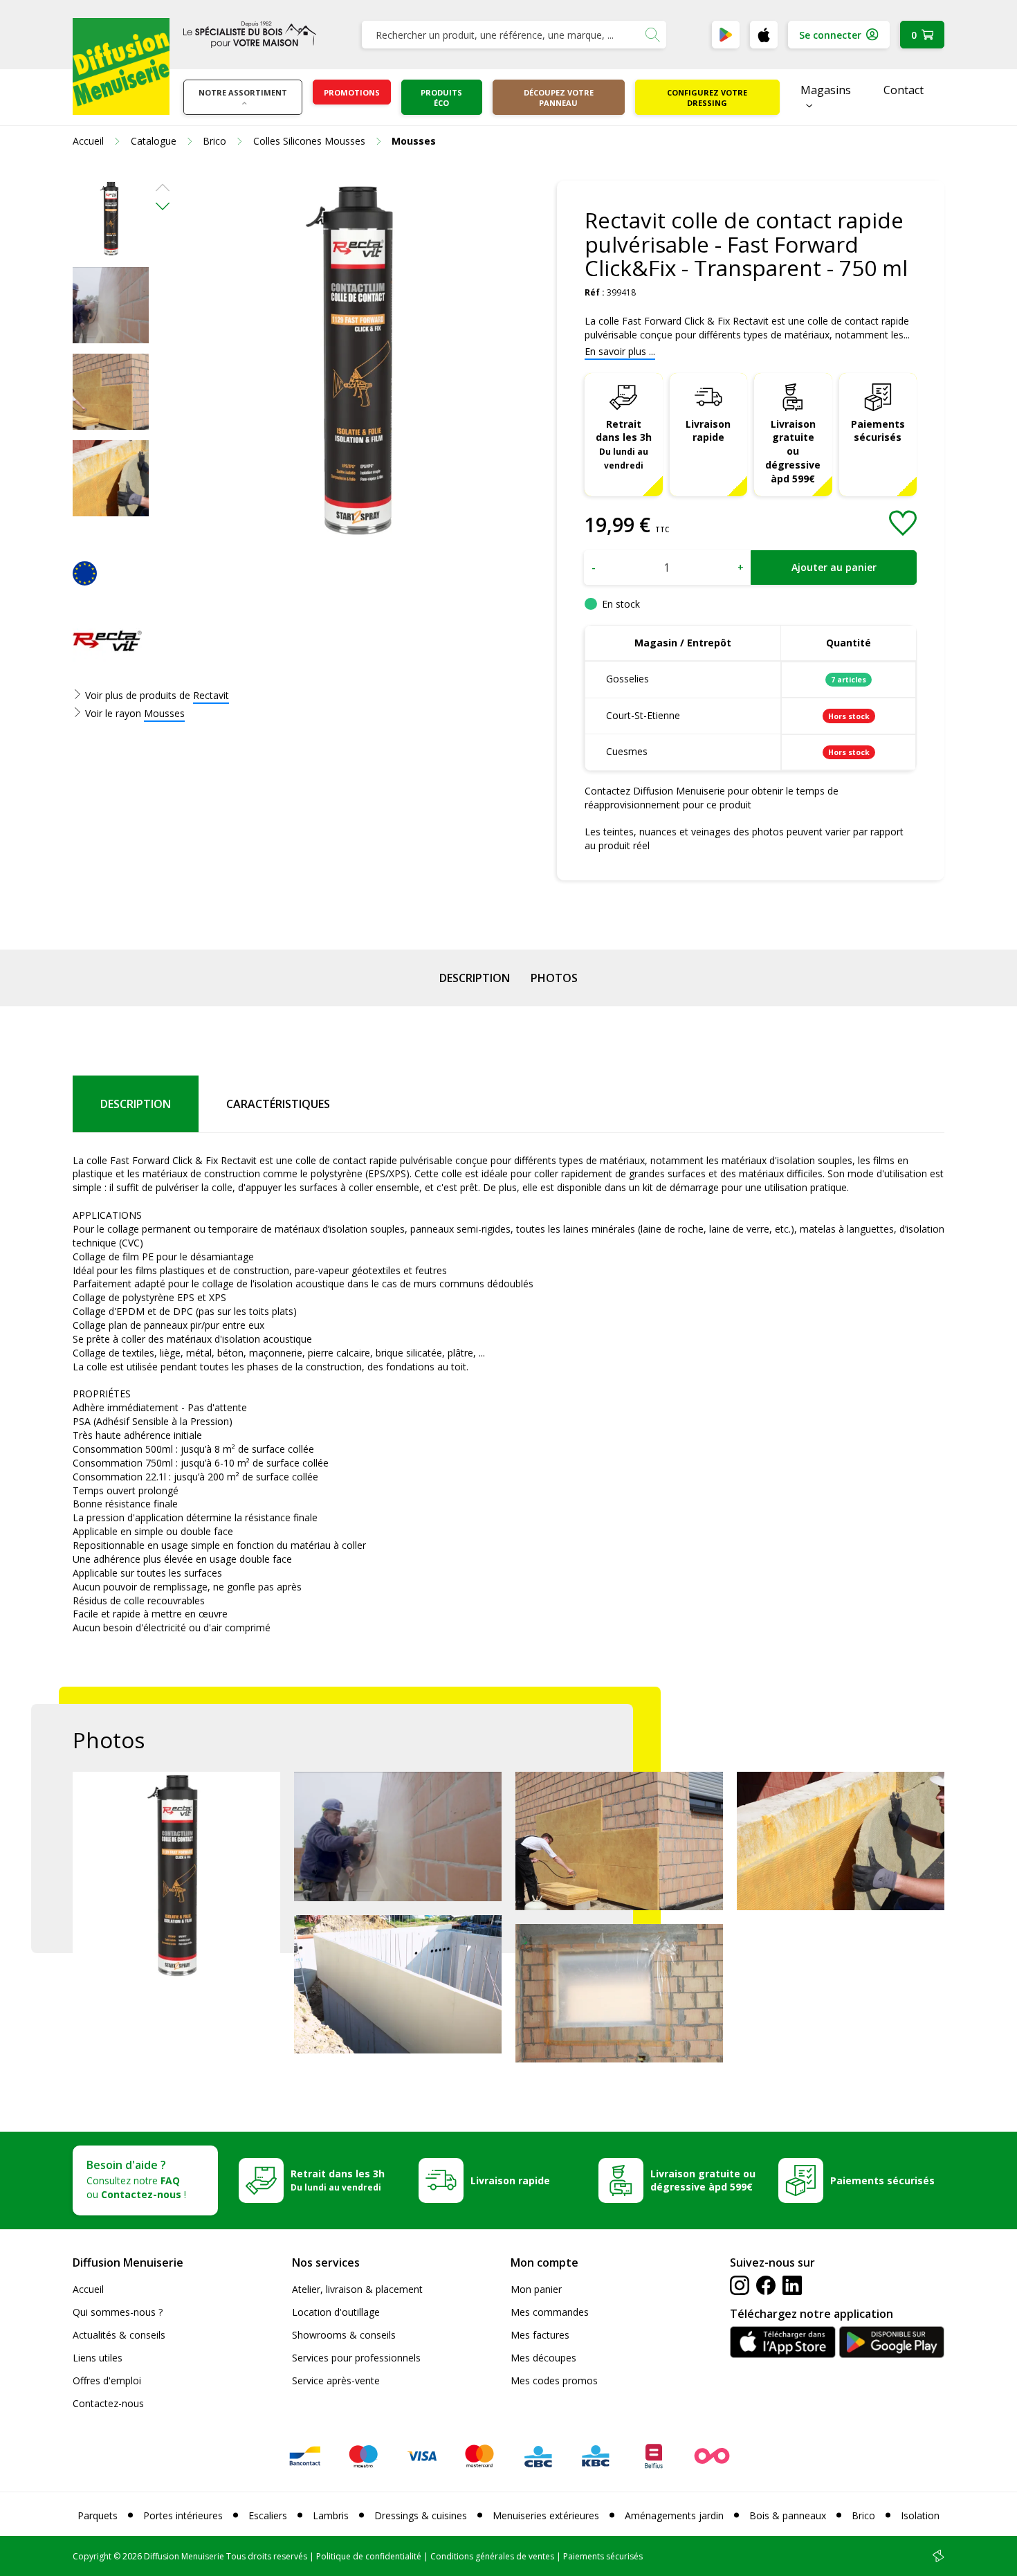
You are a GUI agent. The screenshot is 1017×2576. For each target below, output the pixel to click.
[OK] (652, 35)
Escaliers (268, 2515)
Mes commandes (550, 2312)
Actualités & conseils (119, 2335)
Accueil (88, 2289)
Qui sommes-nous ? (118, 2312)
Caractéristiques (278, 1104)
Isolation (920, 2515)
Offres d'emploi (107, 2380)
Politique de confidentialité (369, 2556)
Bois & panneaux (788, 2515)
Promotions (352, 92)
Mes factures (540, 2335)
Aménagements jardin (674, 2515)
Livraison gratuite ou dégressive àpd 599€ (793, 452)
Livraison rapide (708, 431)
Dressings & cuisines (421, 2515)
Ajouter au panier (834, 567)
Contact (904, 90)
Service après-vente (336, 2380)
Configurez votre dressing (707, 98)
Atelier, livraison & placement (357, 2289)
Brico (863, 2515)
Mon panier (536, 2289)
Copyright (92, 2556)
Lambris (331, 2515)
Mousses (164, 713)
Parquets (98, 2515)
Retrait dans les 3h (624, 444)
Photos (554, 978)
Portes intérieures (183, 2515)
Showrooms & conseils (344, 2335)
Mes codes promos (554, 2380)
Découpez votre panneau (559, 98)
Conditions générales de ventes (492, 2556)
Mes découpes (543, 2358)
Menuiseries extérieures (546, 2515)
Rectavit (211, 695)
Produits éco (441, 98)
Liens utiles (98, 2358)
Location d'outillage (336, 2312)
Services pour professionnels (356, 2358)
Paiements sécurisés (878, 431)
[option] (111, 219)
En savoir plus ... (620, 351)
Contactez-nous (108, 2403)
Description (475, 978)
